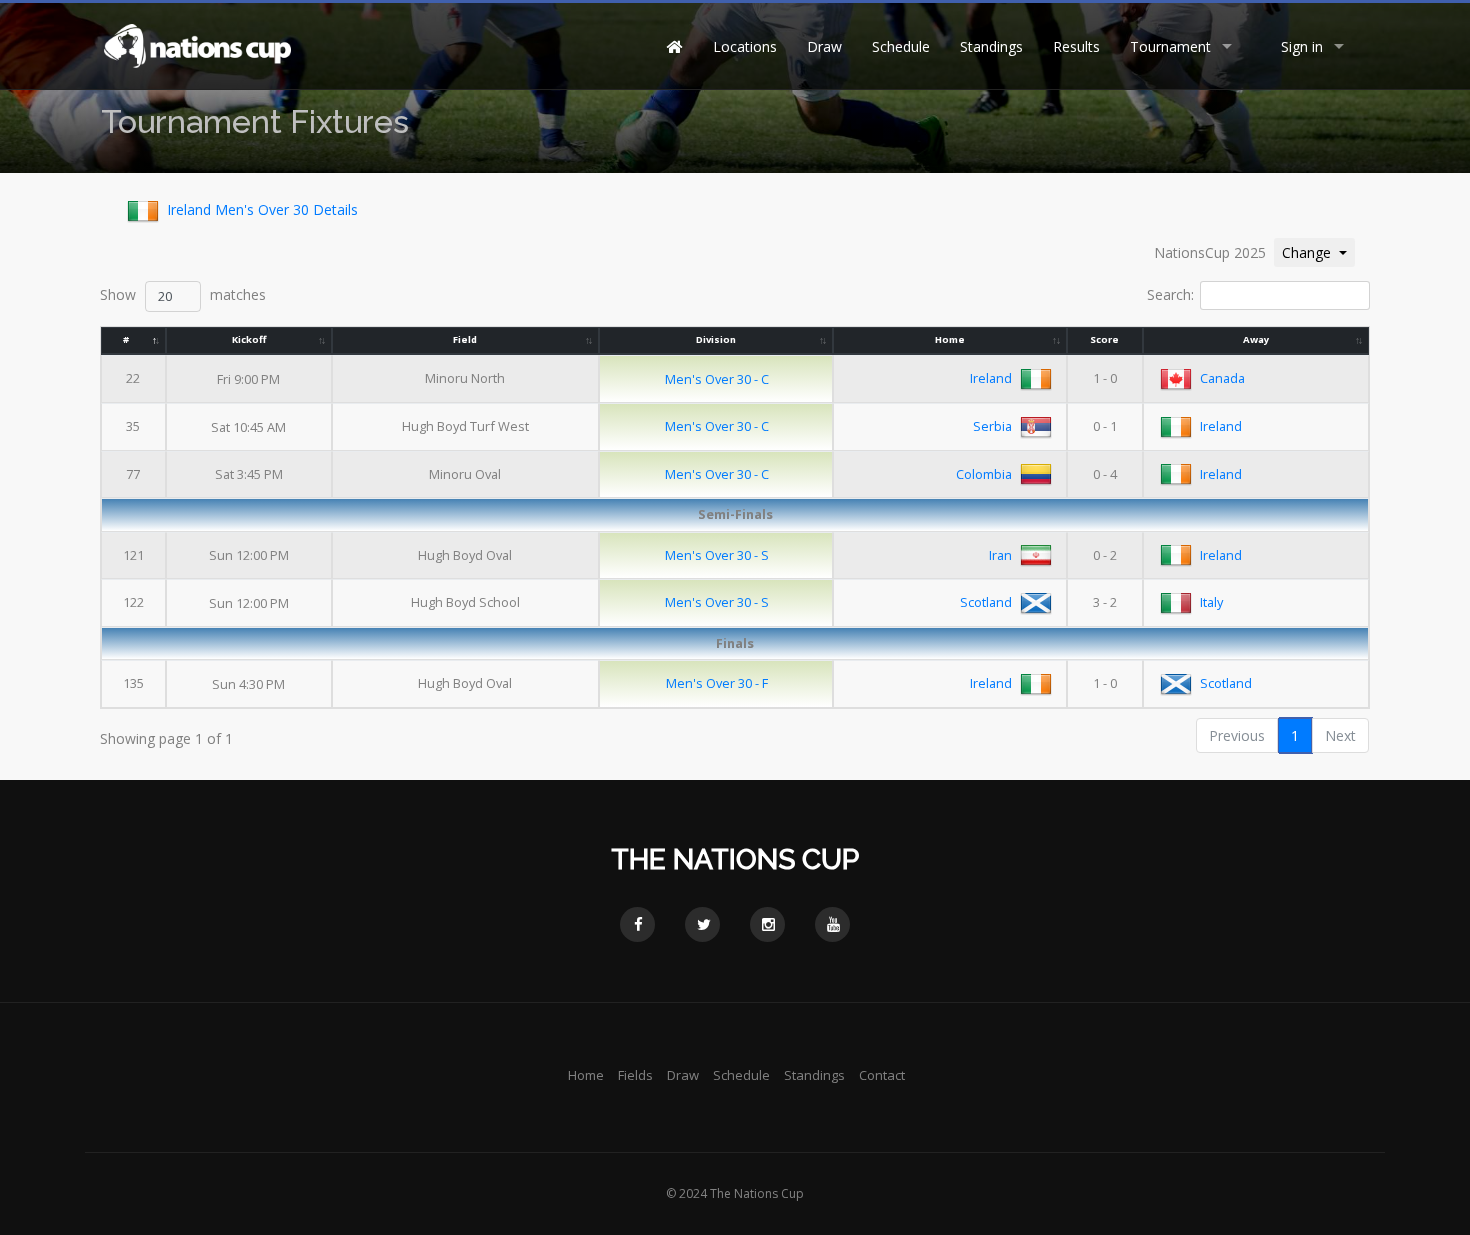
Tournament (1170, 46)
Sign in (1302, 46)
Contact (882, 1075)
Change (1318, 252)
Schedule (901, 46)
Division (716, 339)
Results (1076, 46)
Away (1256, 339)
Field (465, 339)
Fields (635, 1075)
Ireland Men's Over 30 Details (262, 209)
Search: (1170, 294)
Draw (824, 46)
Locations (745, 46)
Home (950, 339)
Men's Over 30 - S (717, 555)
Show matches (183, 294)
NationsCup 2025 (1210, 252)
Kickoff (249, 339)
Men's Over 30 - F (717, 683)
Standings (991, 46)
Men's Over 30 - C (717, 379)
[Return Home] (196, 44)
